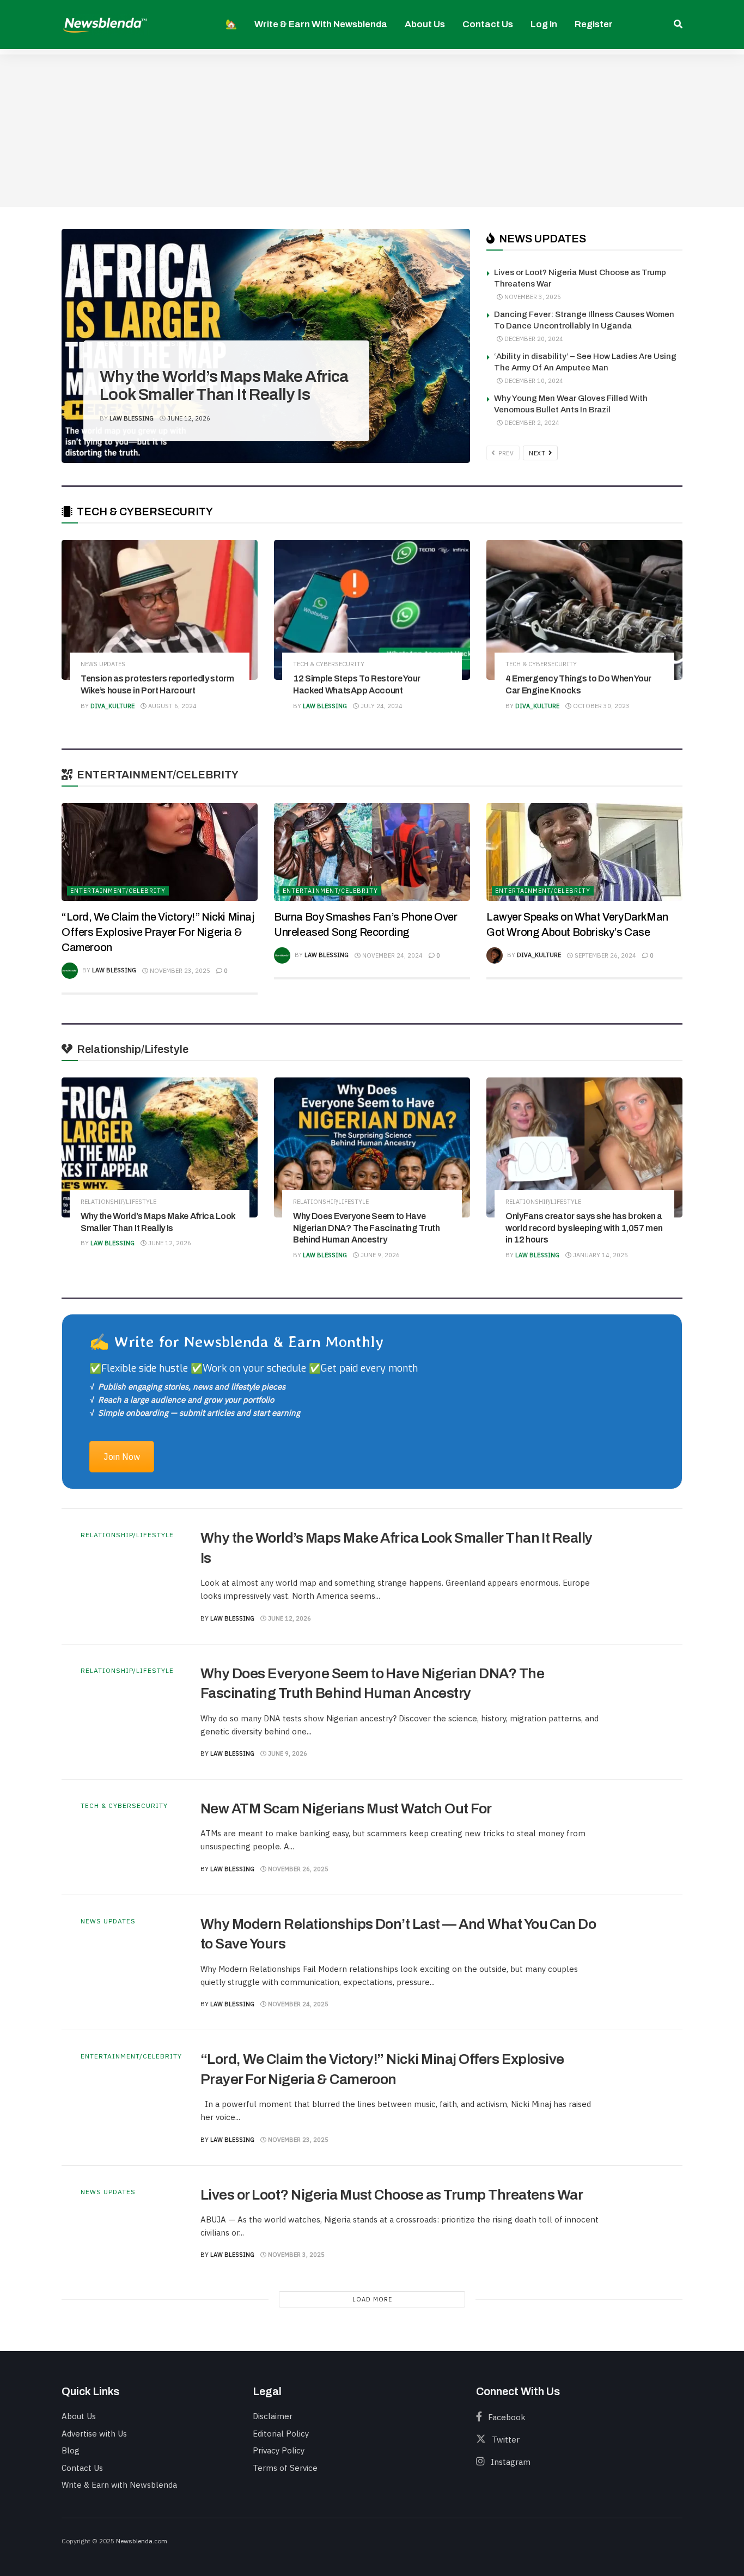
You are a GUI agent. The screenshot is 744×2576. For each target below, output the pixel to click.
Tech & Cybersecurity (329, 664)
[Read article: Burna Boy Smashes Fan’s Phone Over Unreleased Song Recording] (372, 852)
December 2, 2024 (531, 423)
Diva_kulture (112, 706)
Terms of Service (285, 2468)
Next (538, 453)
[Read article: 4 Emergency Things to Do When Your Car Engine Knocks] (584, 610)
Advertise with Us (94, 2434)
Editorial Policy (281, 2434)
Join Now (122, 1457)
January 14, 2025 (600, 1255)
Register (594, 24)
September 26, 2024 (605, 955)
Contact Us (488, 24)
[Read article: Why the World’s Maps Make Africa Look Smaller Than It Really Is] (160, 1147)
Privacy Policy (279, 2450)
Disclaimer (273, 2416)
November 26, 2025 (297, 1869)
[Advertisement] (372, 131)
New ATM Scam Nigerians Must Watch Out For (346, 1808)
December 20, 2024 (533, 339)
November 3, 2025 (532, 297)
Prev (505, 453)
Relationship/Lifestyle (146, 344)
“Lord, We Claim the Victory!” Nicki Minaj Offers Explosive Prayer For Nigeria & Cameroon (158, 932)
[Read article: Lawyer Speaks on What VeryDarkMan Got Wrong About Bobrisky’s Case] (584, 852)
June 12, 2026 (188, 418)
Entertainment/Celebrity (118, 891)
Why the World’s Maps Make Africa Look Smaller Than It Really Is (224, 385)
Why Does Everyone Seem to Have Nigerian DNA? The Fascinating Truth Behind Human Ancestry (367, 1228)
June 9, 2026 (379, 1255)
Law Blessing (132, 418)
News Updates (103, 664)
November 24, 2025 (297, 2004)
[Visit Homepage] (105, 24)
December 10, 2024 (533, 381)
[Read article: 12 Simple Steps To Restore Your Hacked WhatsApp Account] (372, 610)
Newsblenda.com (142, 2541)
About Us (425, 24)
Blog (71, 2450)
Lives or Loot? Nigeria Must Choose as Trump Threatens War (392, 2195)
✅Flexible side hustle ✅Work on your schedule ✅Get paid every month (254, 1368)
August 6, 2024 (172, 706)
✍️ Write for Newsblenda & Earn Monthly (236, 1341)
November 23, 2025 (179, 971)
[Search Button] (678, 25)
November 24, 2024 (392, 955)
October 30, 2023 (600, 706)
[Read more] (639, 1576)
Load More (372, 2299)
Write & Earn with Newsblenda (321, 24)
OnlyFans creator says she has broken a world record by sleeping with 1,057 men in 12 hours (584, 1228)
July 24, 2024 (381, 706)
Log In (544, 24)
